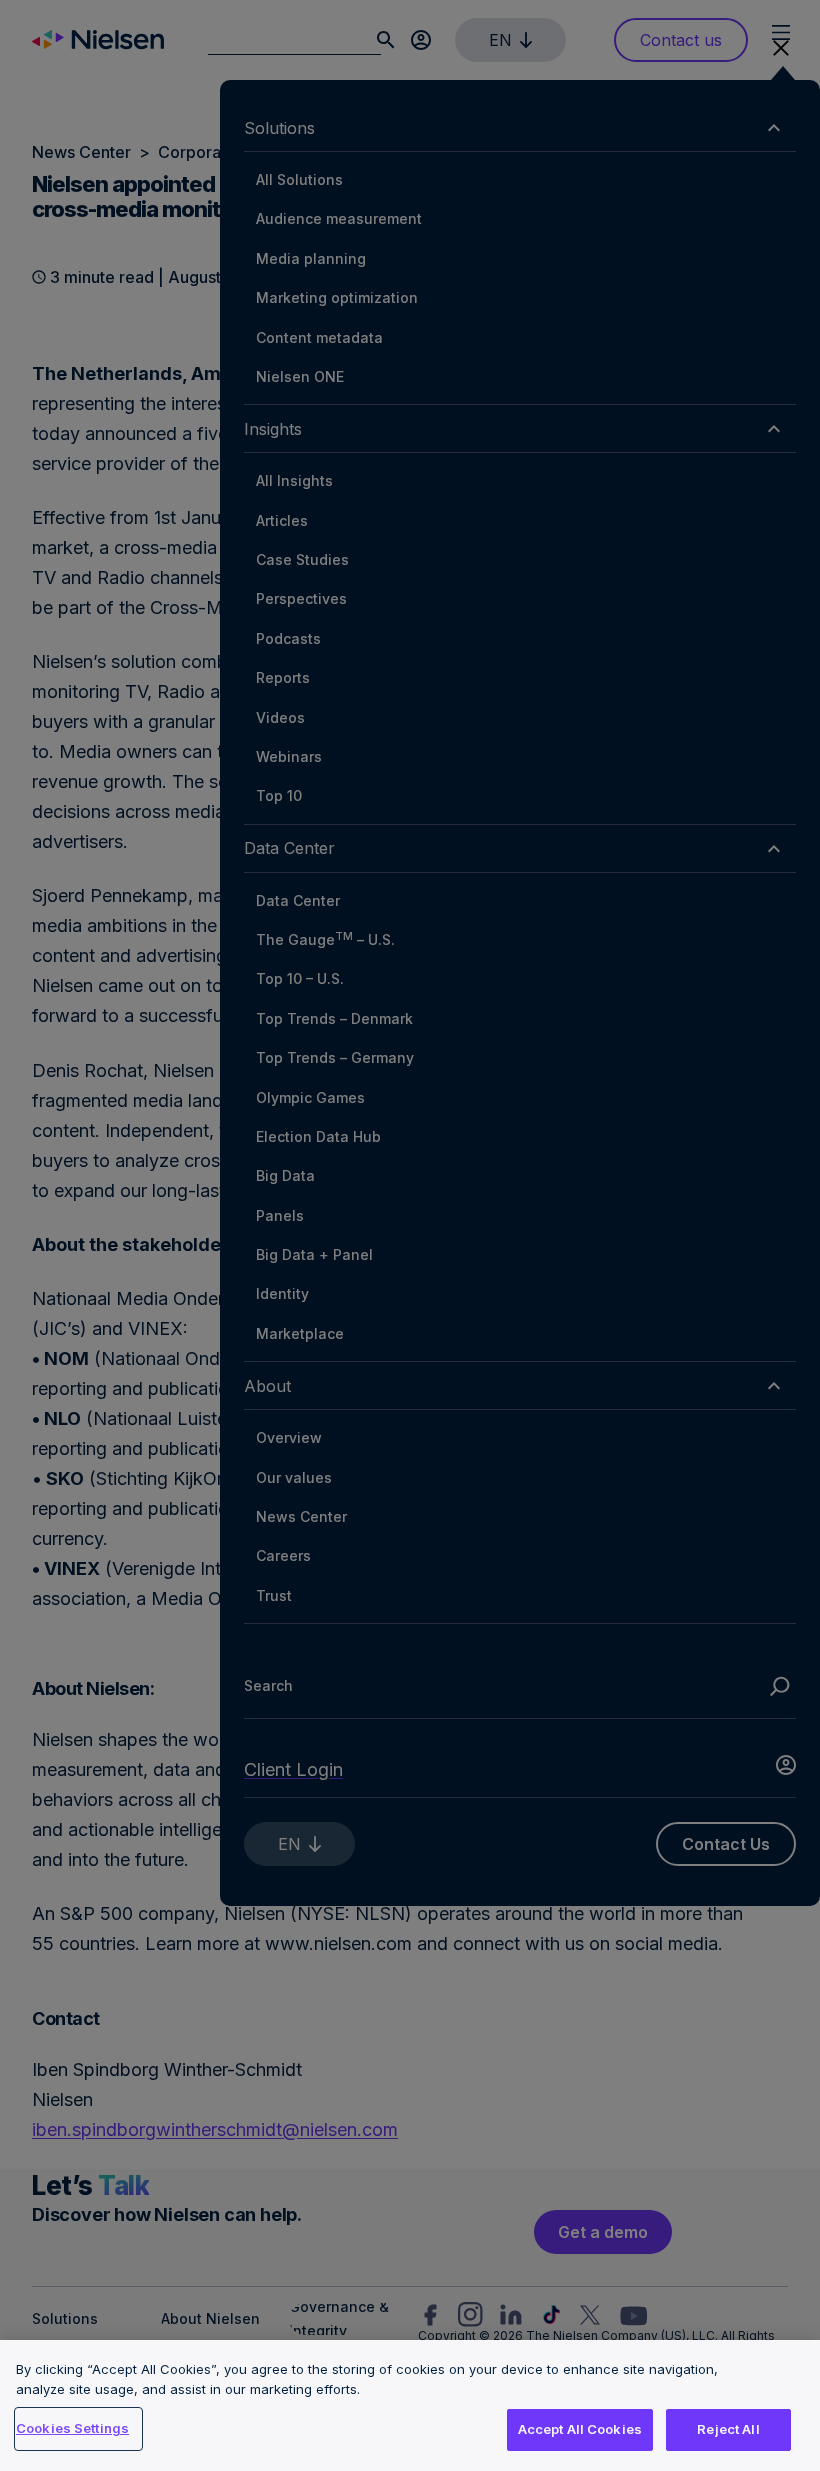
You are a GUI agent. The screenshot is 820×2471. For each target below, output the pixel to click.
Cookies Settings (72, 2428)
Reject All (728, 2429)
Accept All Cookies (580, 2429)
